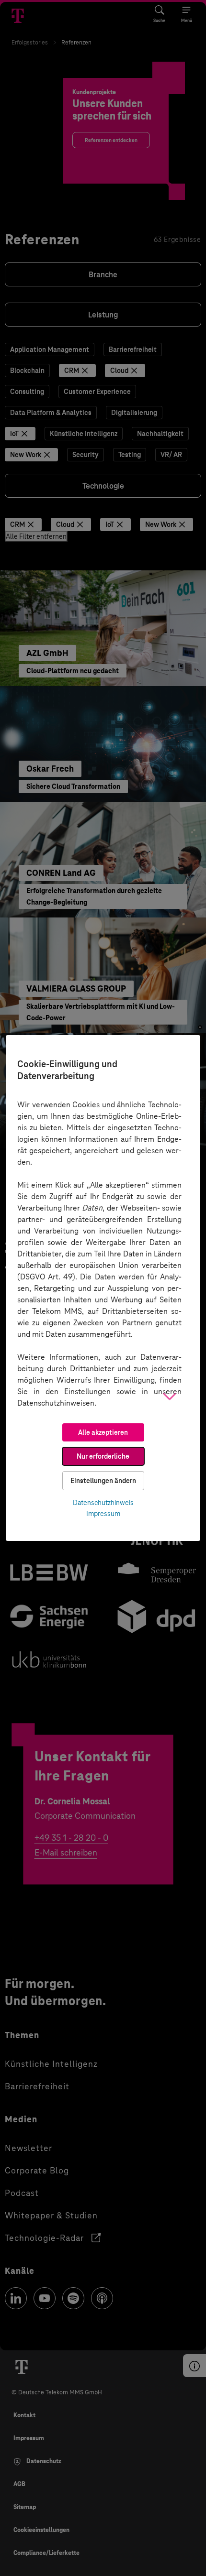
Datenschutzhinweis (103, 1503)
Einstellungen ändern (103, 1481)
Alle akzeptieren (103, 1432)
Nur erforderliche (103, 1456)
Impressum (103, 1514)
